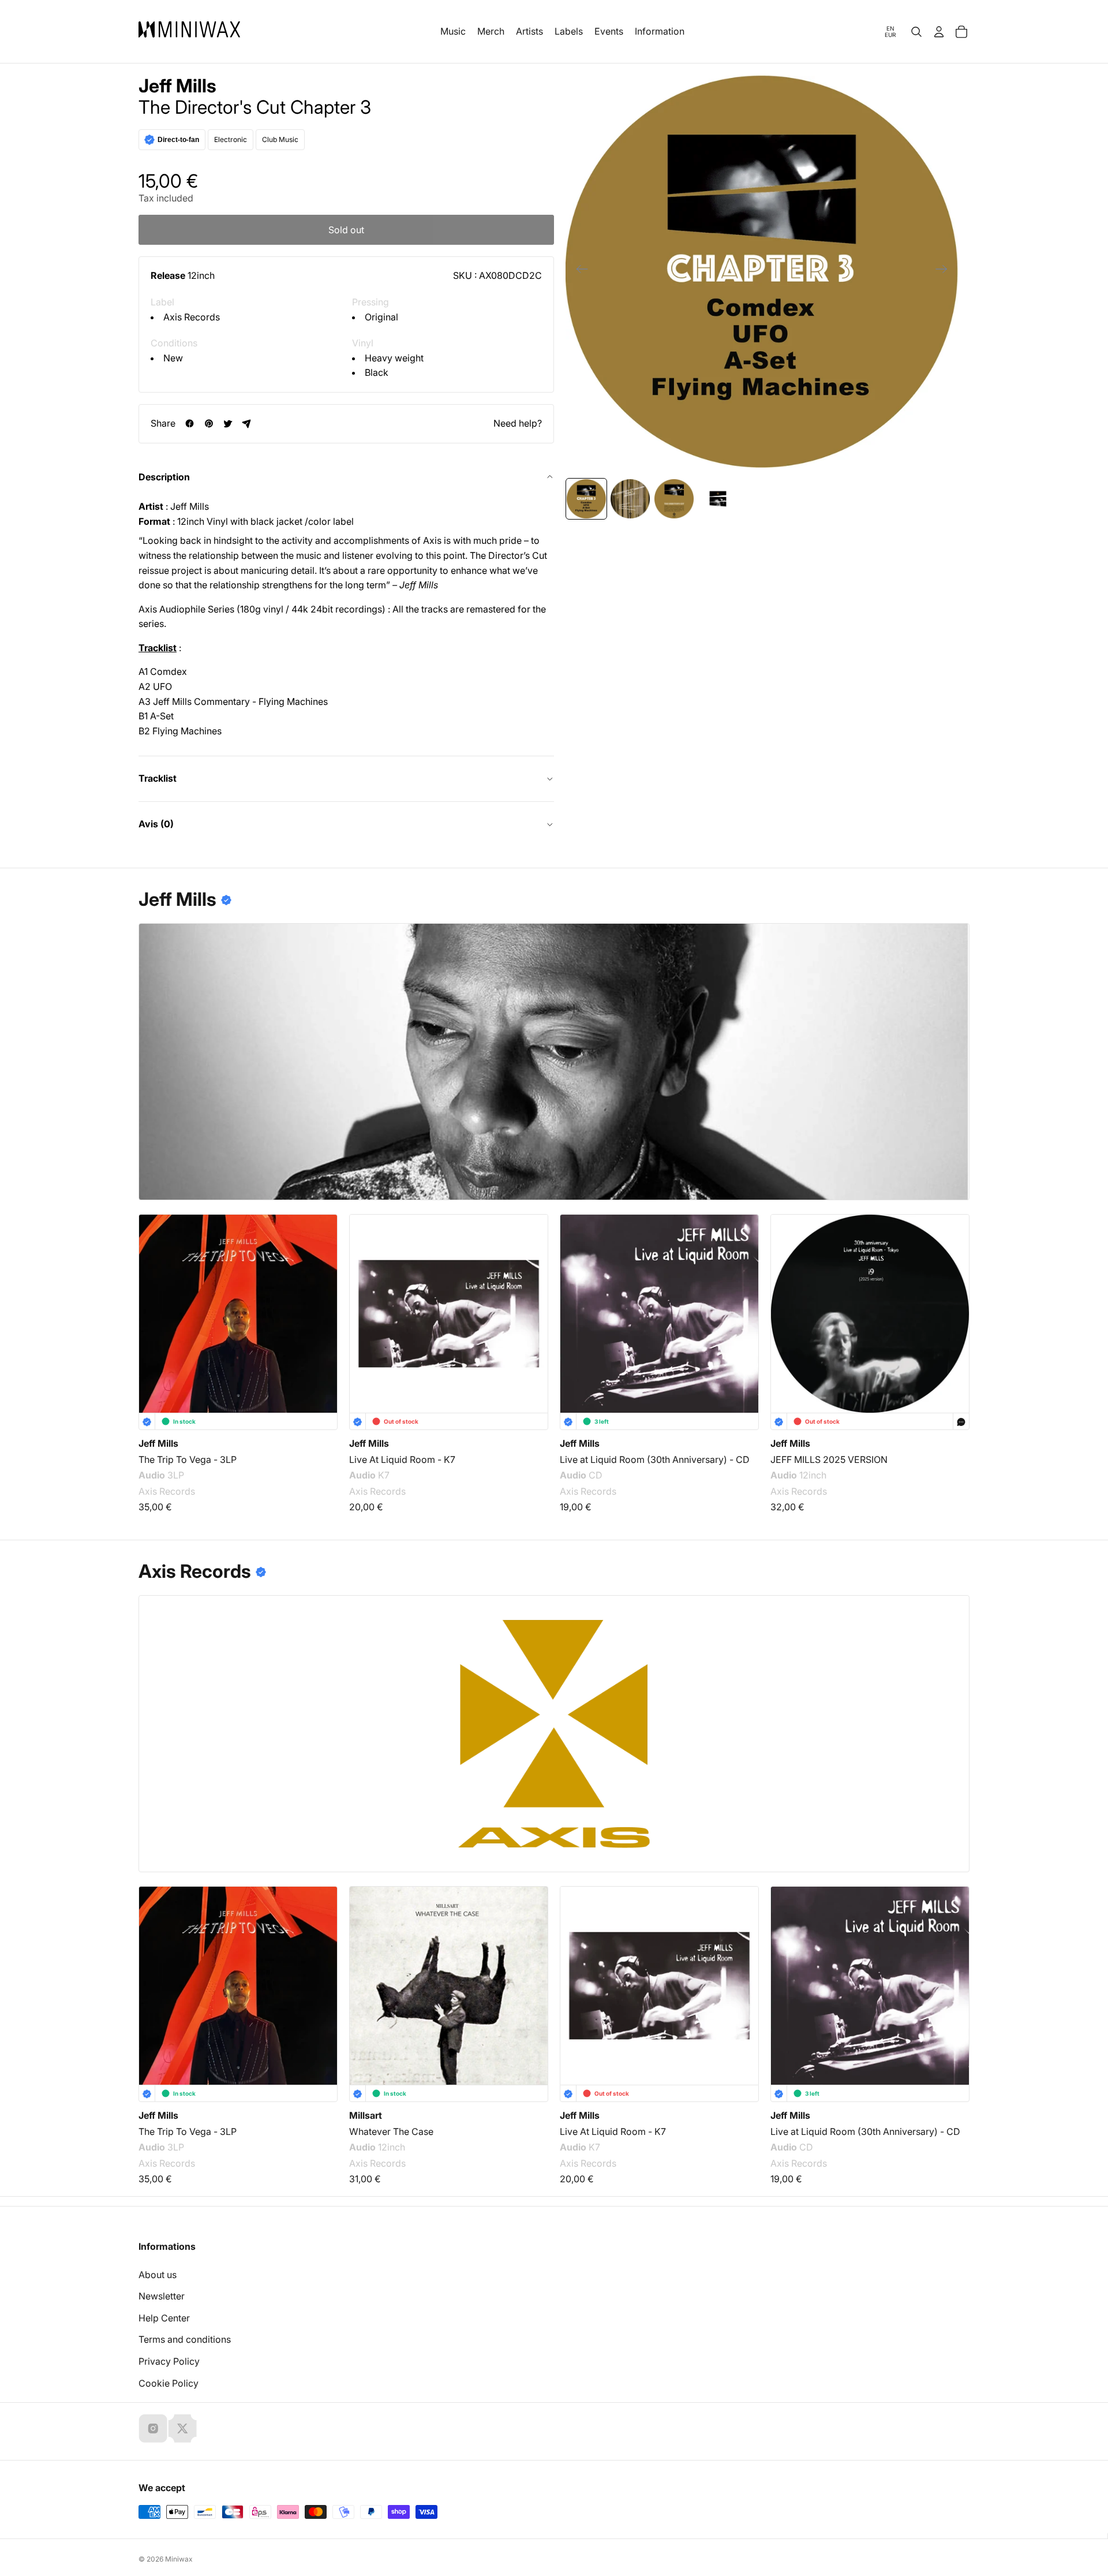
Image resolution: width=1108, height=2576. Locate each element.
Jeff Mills (177, 86)
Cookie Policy (169, 2383)
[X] (182, 2428)
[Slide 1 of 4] (586, 499)
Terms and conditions (185, 2339)
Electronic (231, 139)
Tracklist (158, 778)
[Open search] (916, 32)
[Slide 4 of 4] (718, 499)
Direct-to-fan (178, 140)
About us (158, 2275)
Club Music (280, 139)
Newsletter (162, 2296)
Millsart (366, 2115)
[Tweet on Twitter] (228, 423)
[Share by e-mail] (247, 423)
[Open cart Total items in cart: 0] (961, 32)
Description (164, 477)
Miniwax (179, 2559)
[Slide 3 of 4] (674, 499)
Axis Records (192, 317)
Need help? (518, 423)
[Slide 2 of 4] (630, 499)
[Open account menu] (939, 32)
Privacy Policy (169, 2361)
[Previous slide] (579, 271)
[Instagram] (153, 2428)
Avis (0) (156, 824)
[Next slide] (945, 271)
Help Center (164, 2318)
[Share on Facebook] (190, 423)
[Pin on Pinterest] (209, 423)
